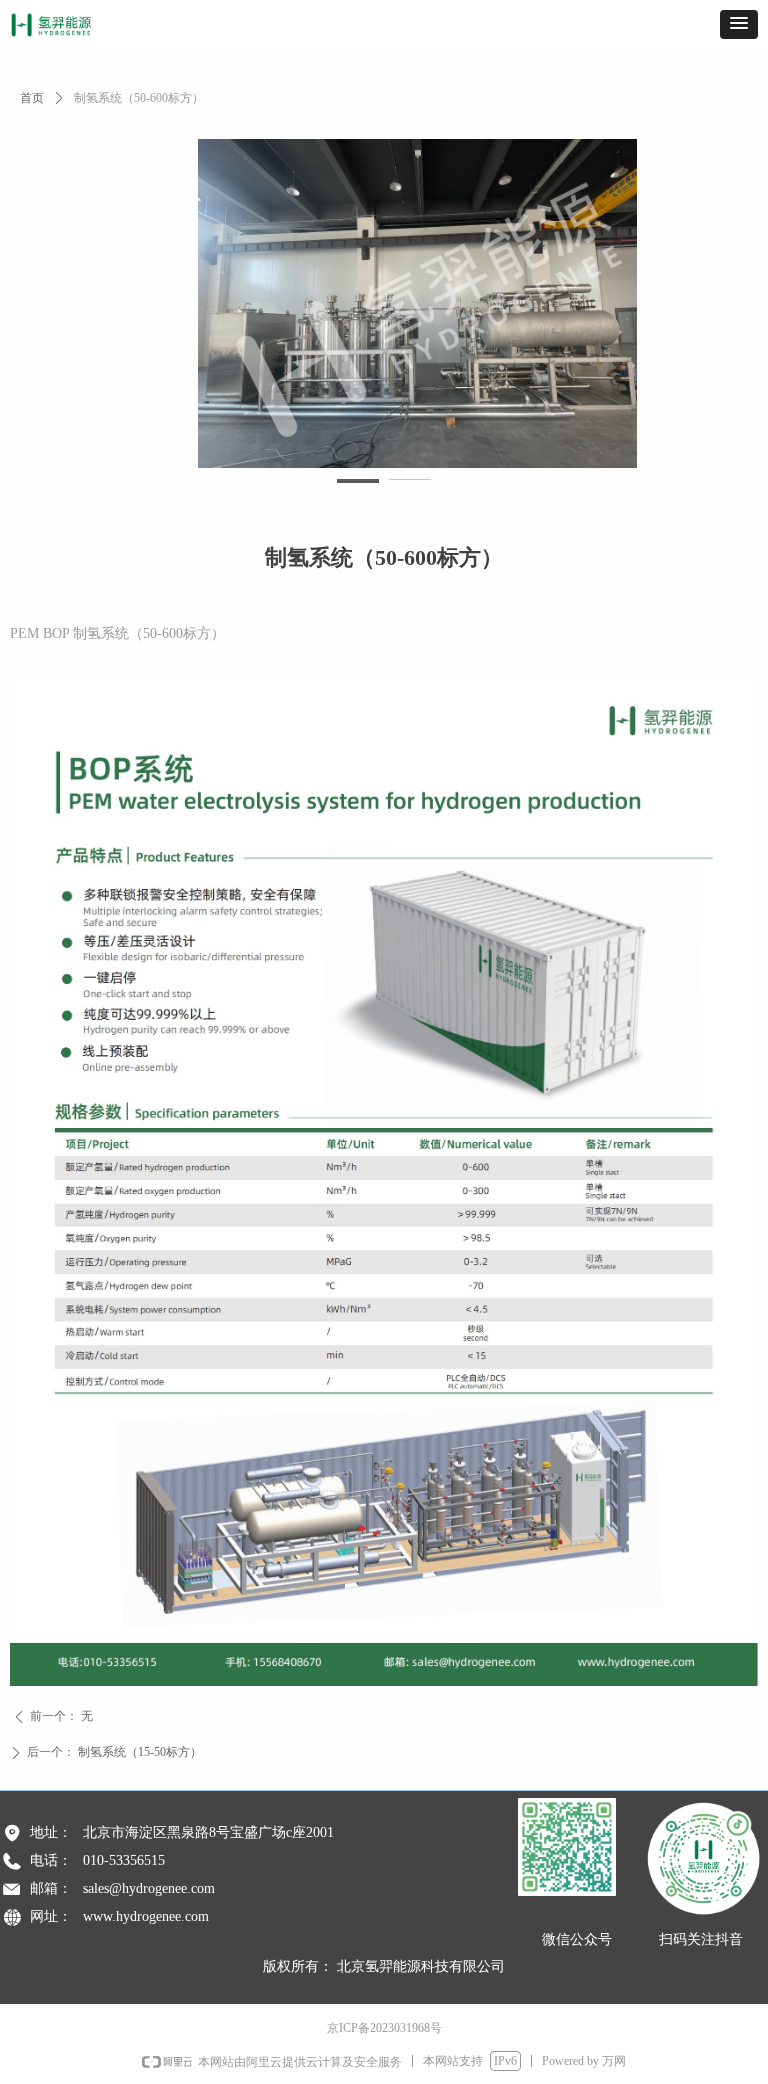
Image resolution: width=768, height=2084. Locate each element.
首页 (32, 98)
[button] (739, 24)
